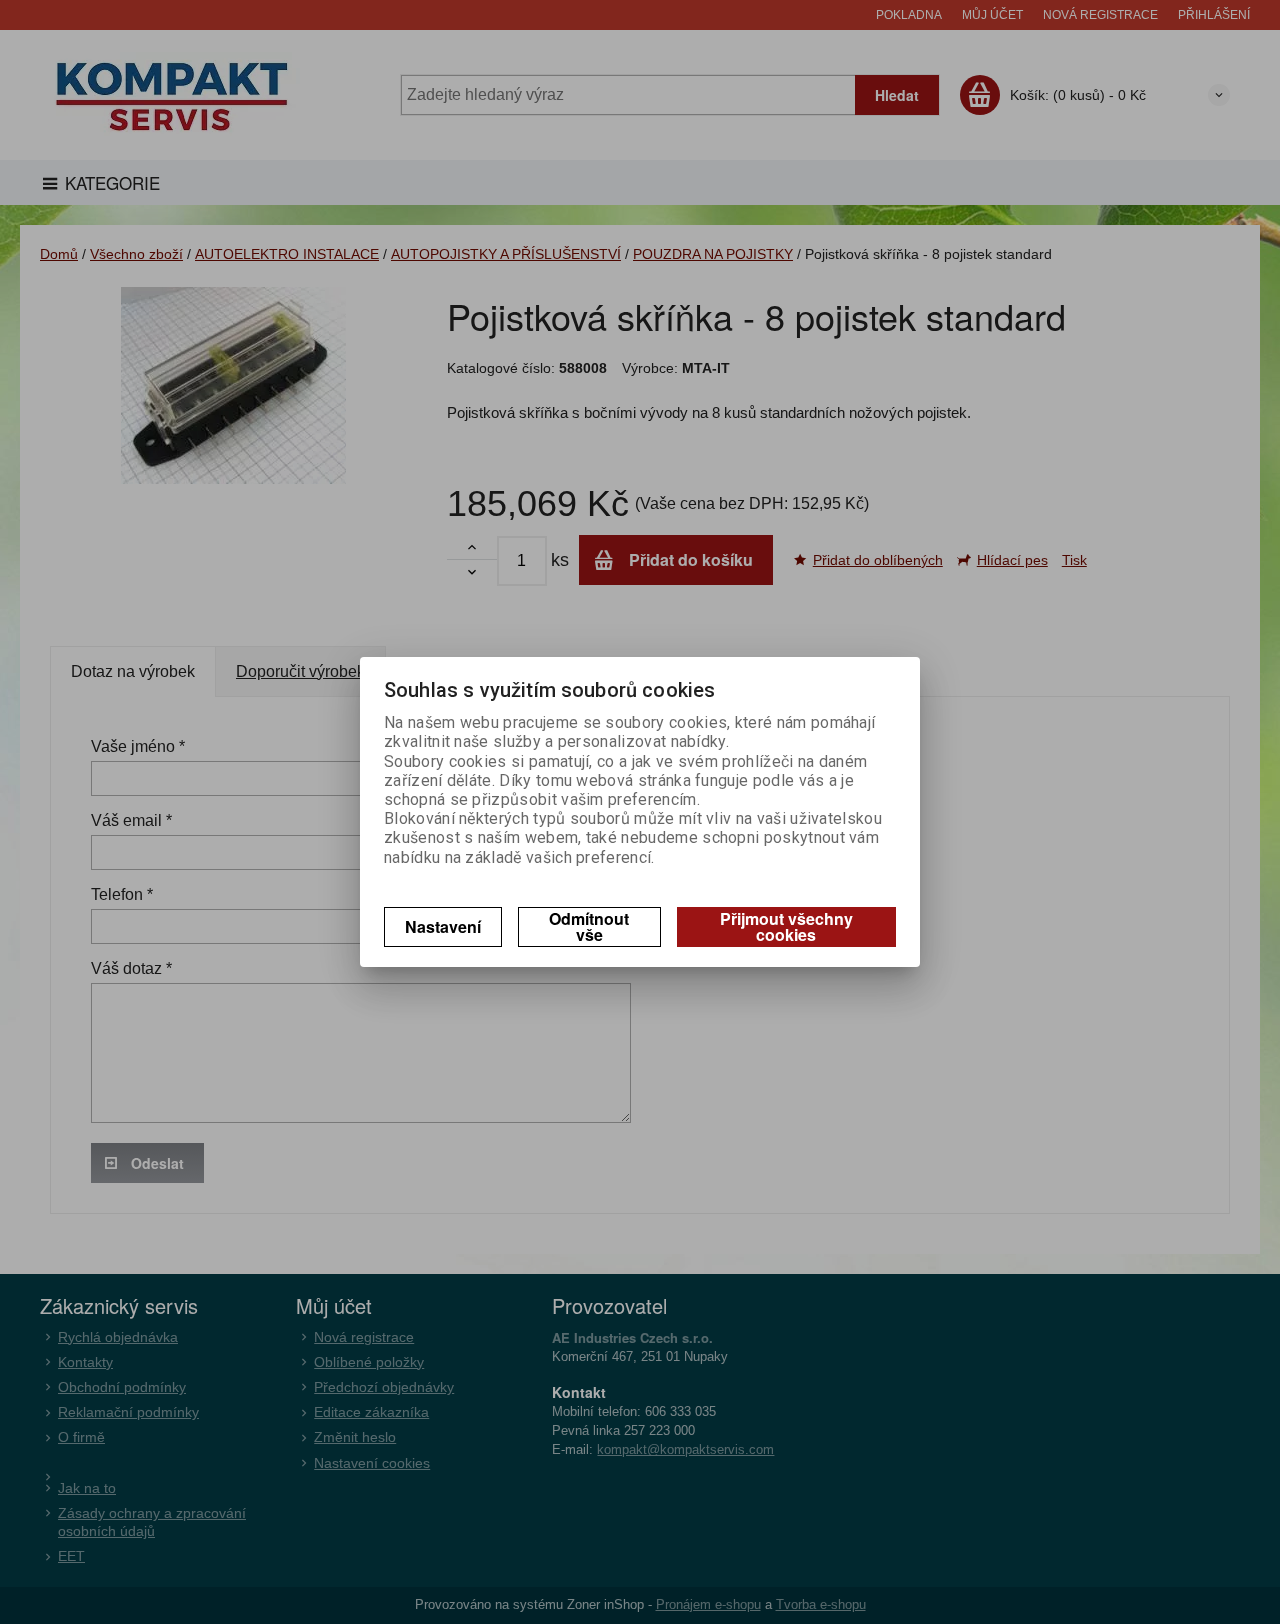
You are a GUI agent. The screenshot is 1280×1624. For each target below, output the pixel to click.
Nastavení (443, 926)
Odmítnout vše (589, 926)
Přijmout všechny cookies (786, 926)
